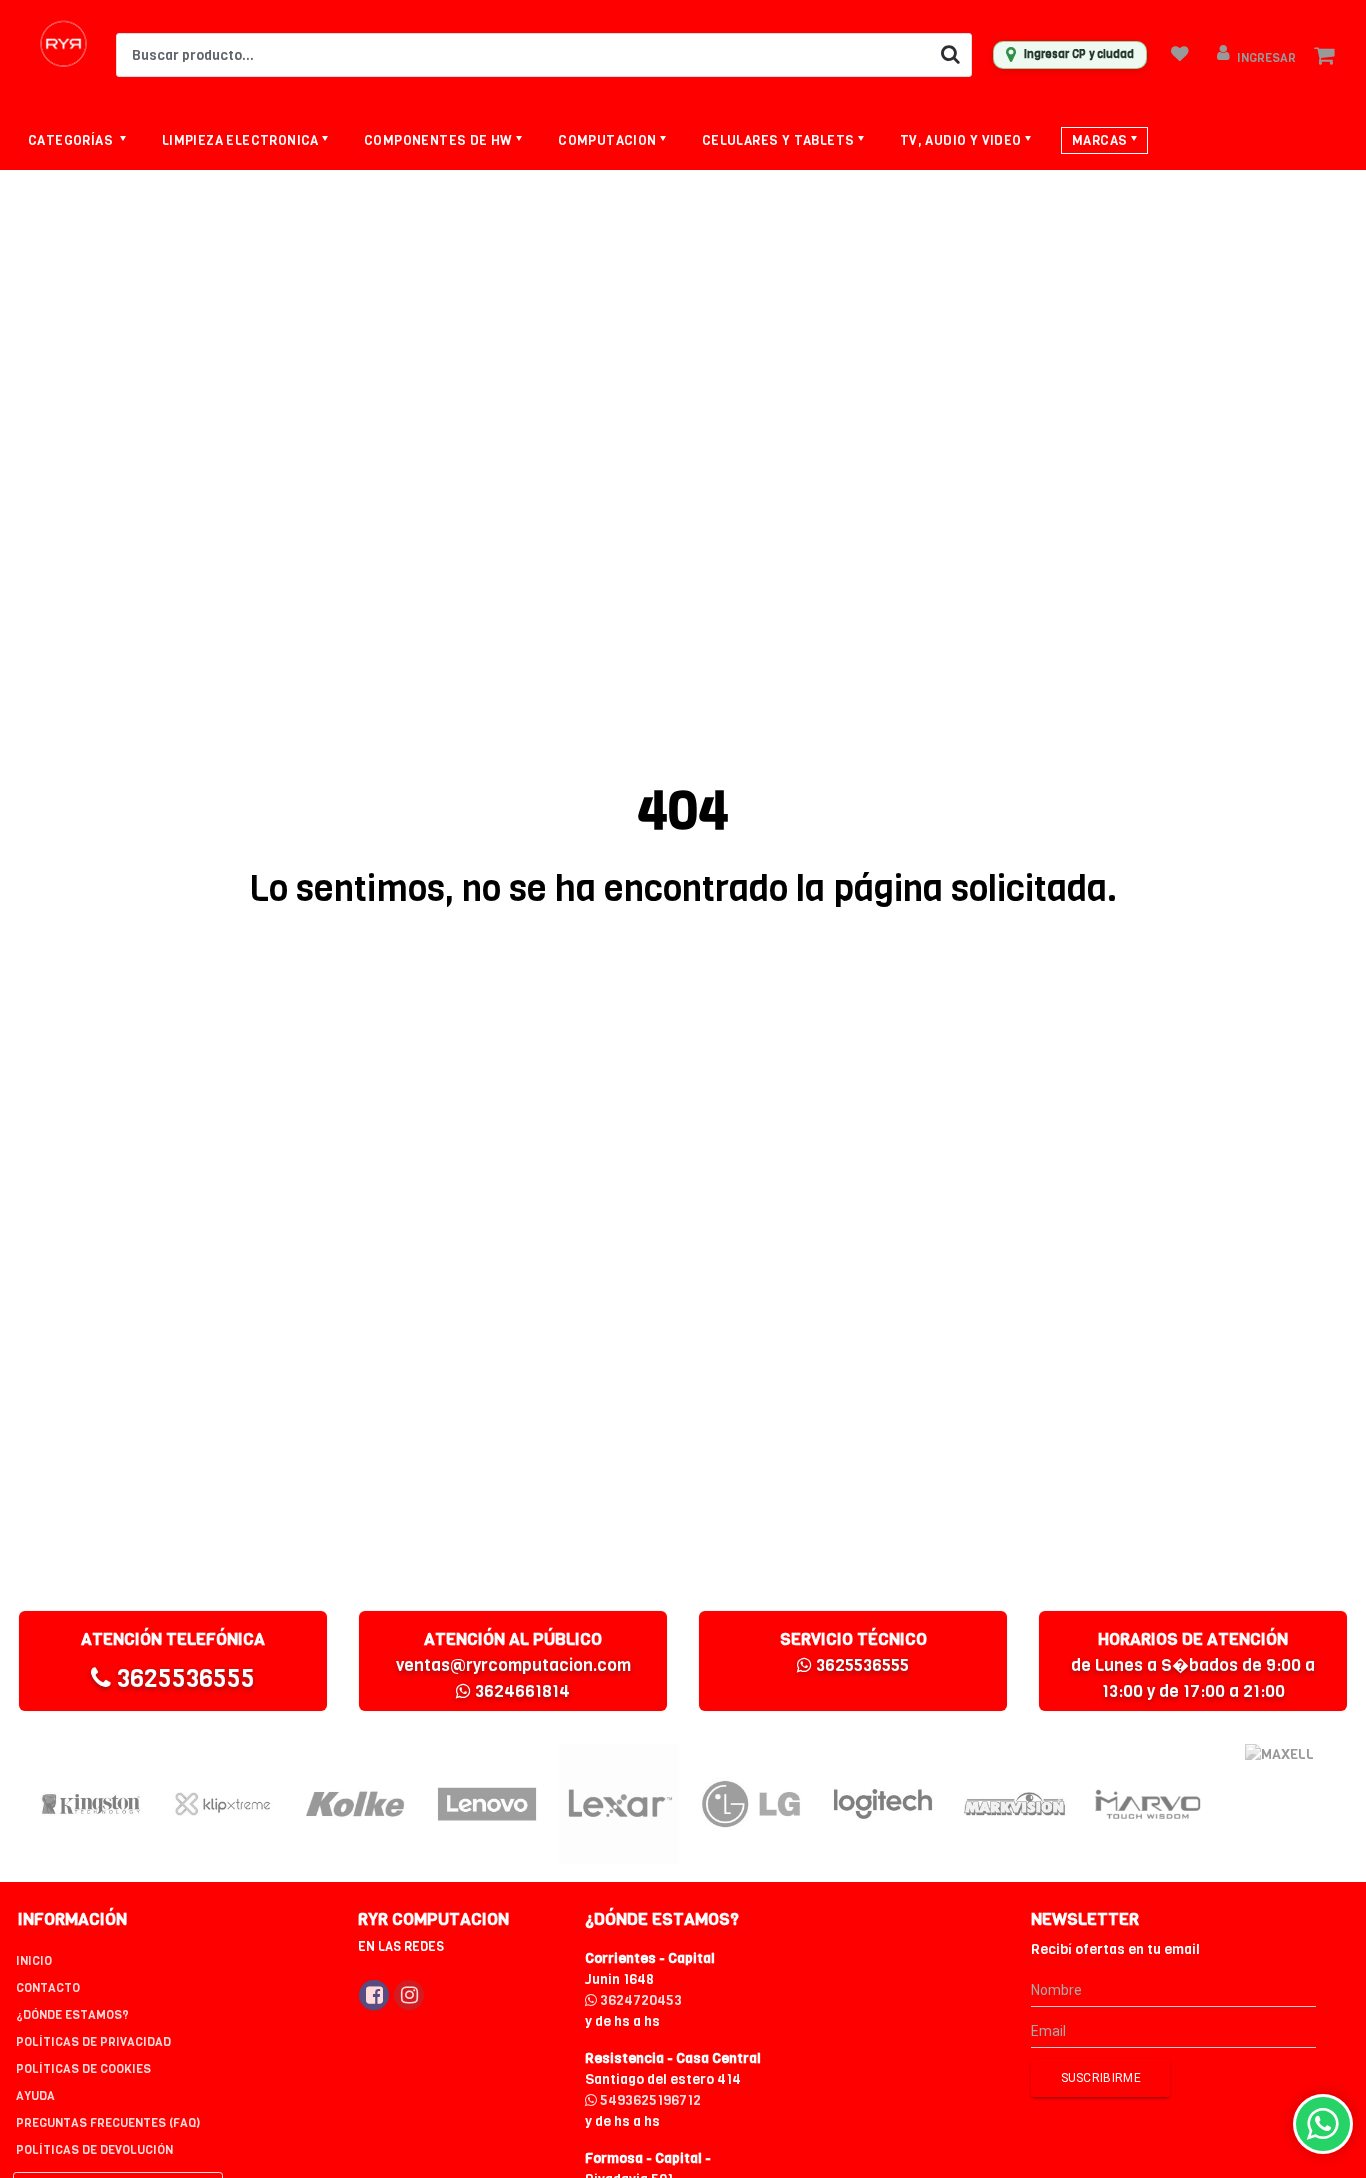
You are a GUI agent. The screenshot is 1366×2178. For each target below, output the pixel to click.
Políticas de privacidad (93, 2042)
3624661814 (520, 1691)
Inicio (34, 1961)
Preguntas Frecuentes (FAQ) (108, 2123)
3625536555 (183, 1678)
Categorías (72, 140)
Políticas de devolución (94, 2150)
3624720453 (639, 2000)
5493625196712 (649, 2100)
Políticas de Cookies (83, 2069)
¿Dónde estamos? (72, 2015)
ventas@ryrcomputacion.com (513, 1665)
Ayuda (35, 2096)
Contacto (48, 1988)
